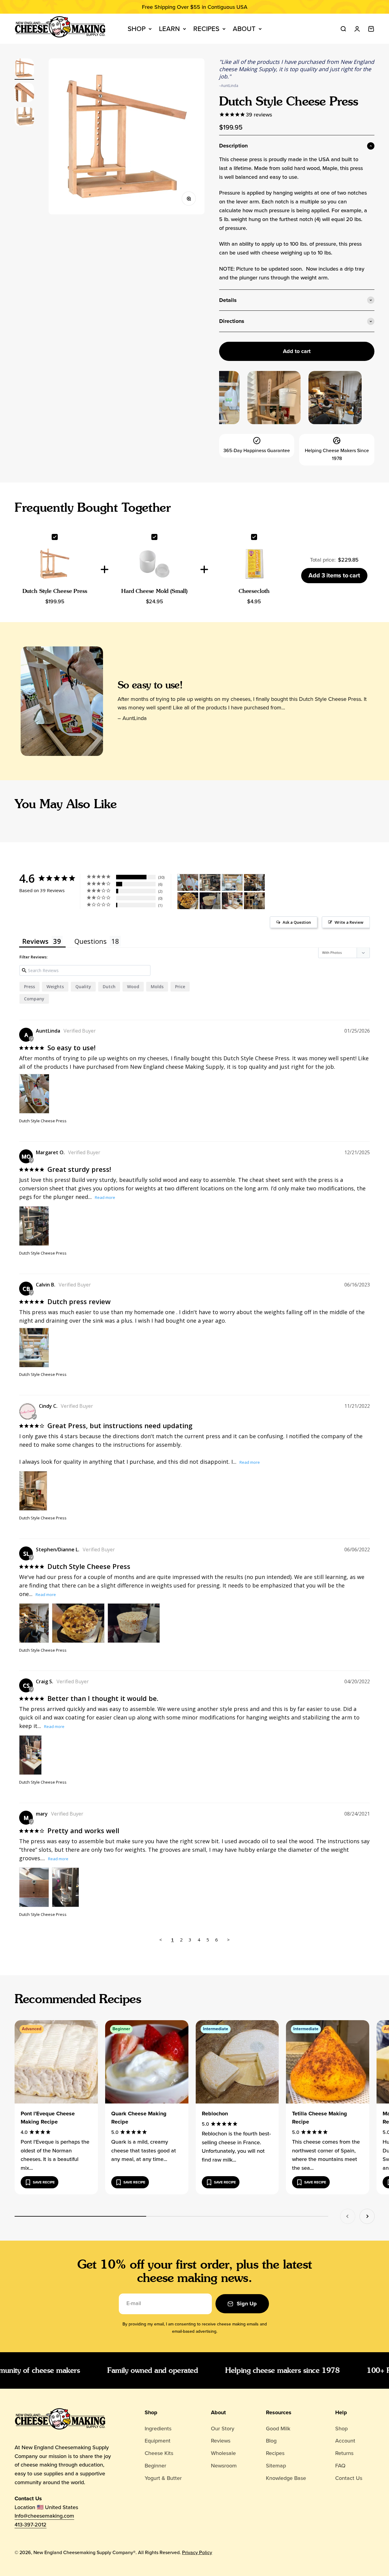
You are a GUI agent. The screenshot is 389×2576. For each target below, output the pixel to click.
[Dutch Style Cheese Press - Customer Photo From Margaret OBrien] (210, 883)
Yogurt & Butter (163, 2478)
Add (334, 575)
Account (345, 2441)
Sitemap (276, 2466)
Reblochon (215, 2114)
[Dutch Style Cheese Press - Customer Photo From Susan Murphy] (254, 901)
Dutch (109, 987)
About (244, 29)
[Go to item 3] (24, 118)
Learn (169, 29)
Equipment (158, 2441)
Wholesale (223, 2453)
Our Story (223, 2429)
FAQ (340, 2466)
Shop (137, 29)
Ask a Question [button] (297, 922)
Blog (271, 2441)
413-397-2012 (31, 2525)
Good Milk (278, 2429)
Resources (279, 2412)
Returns (344, 2453)
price (180, 987)
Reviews (221, 2441)
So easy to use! (150, 685)
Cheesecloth (254, 591)
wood (133, 987)
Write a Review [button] (349, 922)
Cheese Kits (159, 2453)
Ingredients (158, 2429)
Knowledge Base (286, 2478)
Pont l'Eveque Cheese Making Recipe (48, 2118)
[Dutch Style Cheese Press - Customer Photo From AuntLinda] (188, 883)
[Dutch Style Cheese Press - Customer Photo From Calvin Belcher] (232, 883)
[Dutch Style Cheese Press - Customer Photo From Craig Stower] (232, 901)
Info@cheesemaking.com (44, 2516)
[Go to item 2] (24, 93)
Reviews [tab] (35, 941)
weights (55, 987)
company (34, 999)
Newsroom (224, 2466)
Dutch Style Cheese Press (55, 591)
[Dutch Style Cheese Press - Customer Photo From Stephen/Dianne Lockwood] (254, 883)
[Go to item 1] (24, 69)
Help (341, 2412)
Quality (83, 987)
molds (157, 987)
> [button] (228, 1940)
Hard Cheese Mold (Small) (154, 591)
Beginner (155, 2466)
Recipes (206, 29)
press (29, 987)
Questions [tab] (91, 941)
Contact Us (349, 2478)
